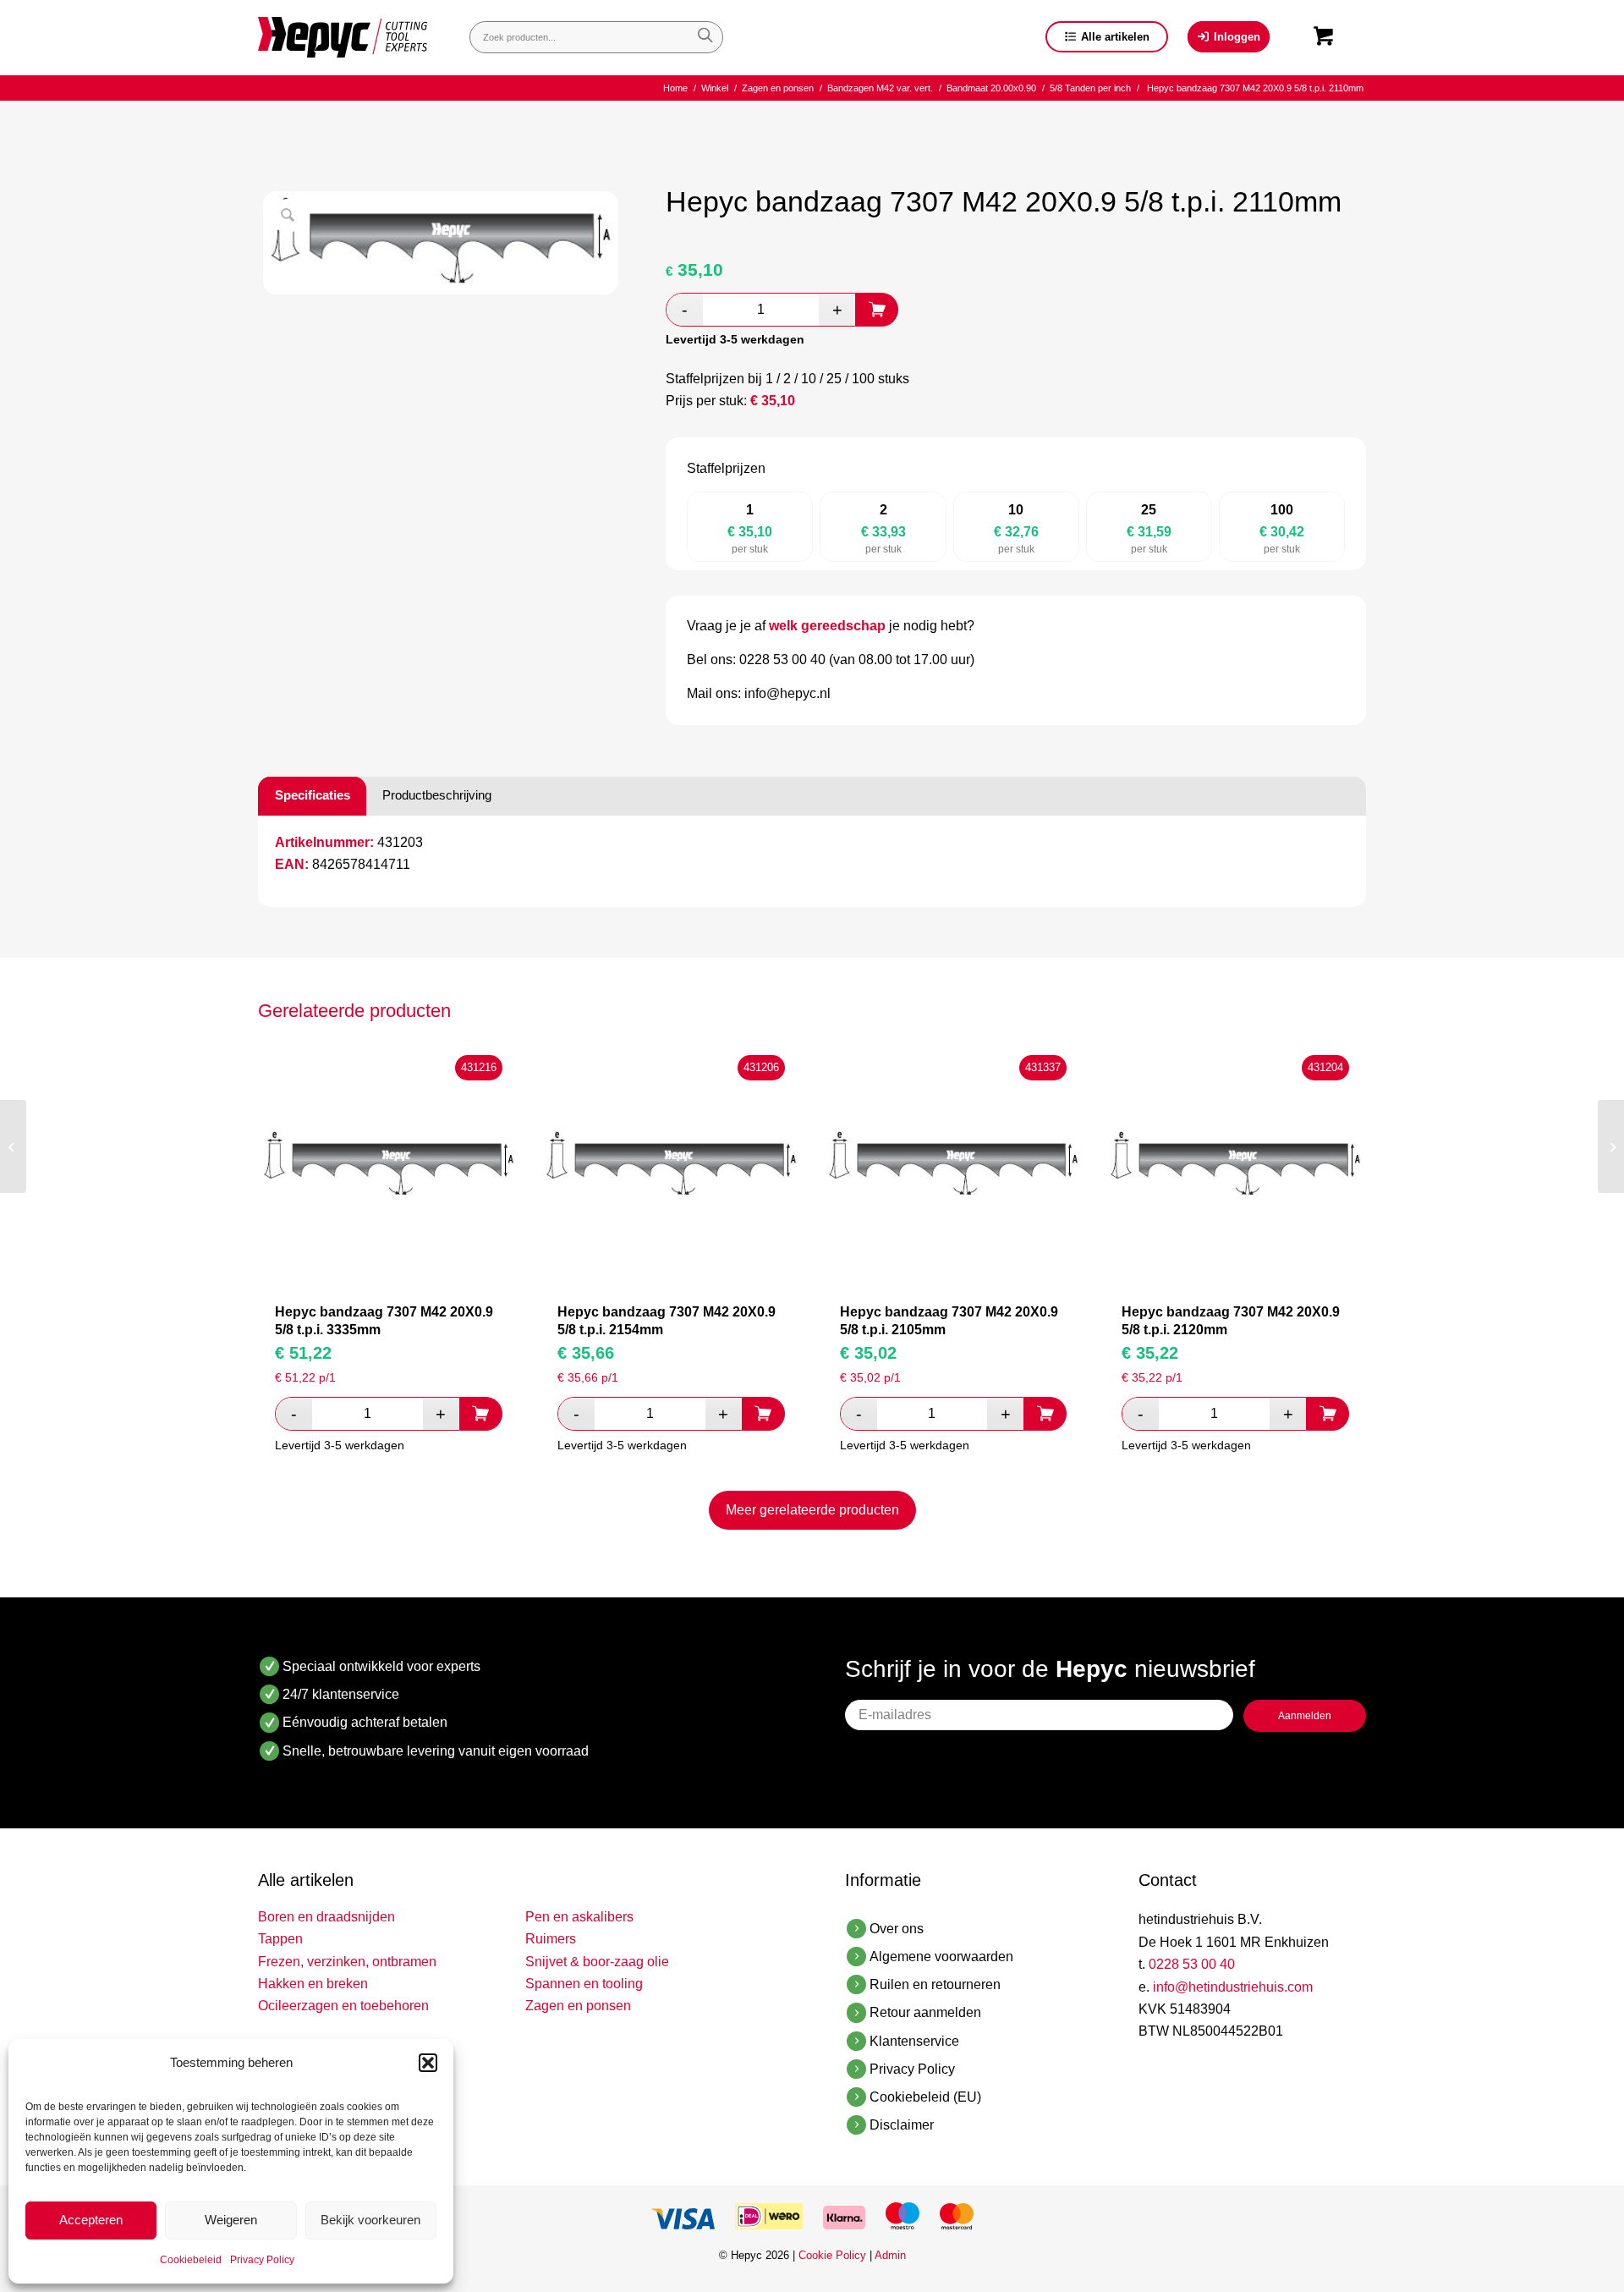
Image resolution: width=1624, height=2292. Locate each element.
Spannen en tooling (584, 1984)
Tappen (280, 1939)
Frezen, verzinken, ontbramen (347, 1962)
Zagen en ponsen (578, 2006)
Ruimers (551, 1939)
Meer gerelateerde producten (812, 1510)
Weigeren (231, 2220)
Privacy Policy (262, 2260)
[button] (428, 2063)
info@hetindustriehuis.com (1233, 1987)
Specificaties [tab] (313, 795)
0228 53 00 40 (1192, 1964)
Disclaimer (902, 2125)
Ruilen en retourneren (935, 1984)
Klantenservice (914, 2041)
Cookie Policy (832, 2255)
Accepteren (91, 2220)
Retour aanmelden (925, 2012)
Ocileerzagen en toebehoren (343, 2006)
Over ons (897, 1929)
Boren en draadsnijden (326, 1917)
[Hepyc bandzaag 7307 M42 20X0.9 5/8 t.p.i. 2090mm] (13, 1146)
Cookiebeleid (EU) (925, 2097)
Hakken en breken (313, 1984)
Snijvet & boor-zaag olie (597, 1962)
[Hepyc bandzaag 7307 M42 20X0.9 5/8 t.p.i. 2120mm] (1611, 1146)
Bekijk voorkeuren (370, 2220)
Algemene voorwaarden (941, 1957)
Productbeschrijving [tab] (437, 795)
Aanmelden (1305, 1716)
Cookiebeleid (191, 2260)
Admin (890, 2255)
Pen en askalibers (579, 1917)
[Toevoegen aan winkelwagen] (877, 310)
